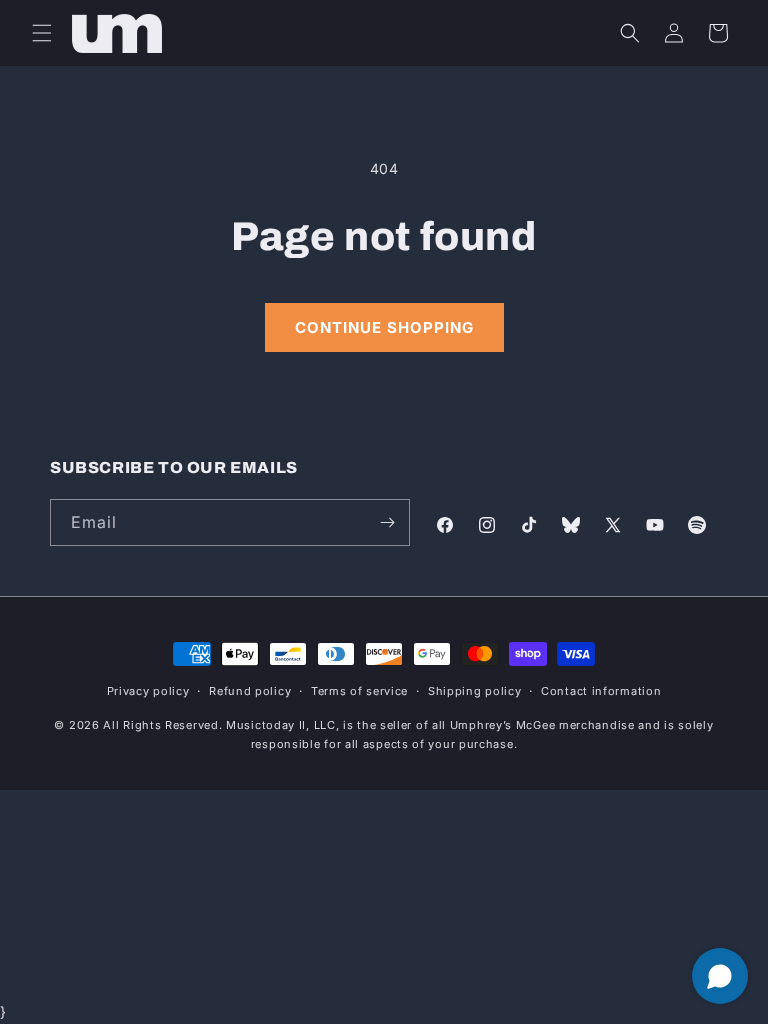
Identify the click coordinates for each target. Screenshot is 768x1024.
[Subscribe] (387, 522)
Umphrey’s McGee (503, 725)
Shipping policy (475, 691)
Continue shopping (384, 327)
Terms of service (359, 691)
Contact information (601, 691)
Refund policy (250, 691)
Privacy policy (148, 691)
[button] (42, 33)
